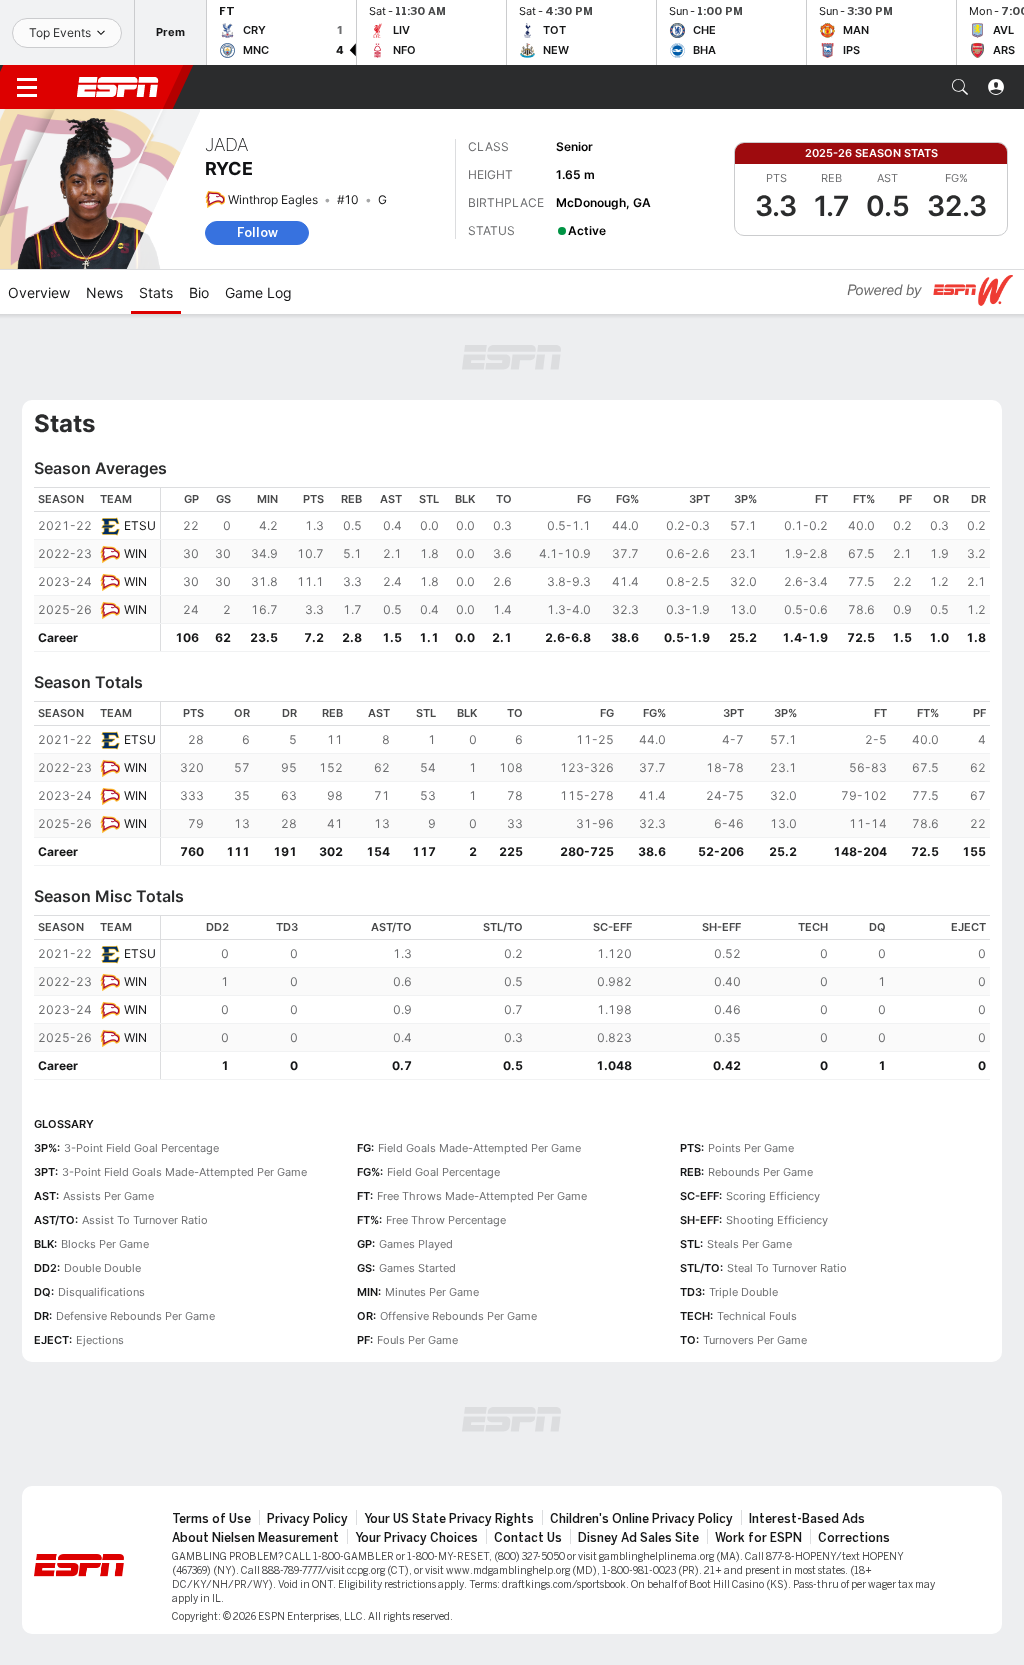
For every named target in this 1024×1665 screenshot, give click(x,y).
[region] (575, 569)
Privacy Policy (307, 1519)
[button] (960, 87)
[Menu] (27, 87)
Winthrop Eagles (273, 199)
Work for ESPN (758, 1538)
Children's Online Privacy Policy (641, 1519)
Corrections (854, 1538)
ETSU (140, 525)
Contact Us (528, 1538)
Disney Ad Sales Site (638, 1538)
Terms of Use (211, 1519)
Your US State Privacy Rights (449, 1519)
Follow (257, 232)
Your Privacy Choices (416, 1538)
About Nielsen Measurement (255, 1538)
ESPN (118, 87)
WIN (135, 553)
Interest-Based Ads (807, 1519)
